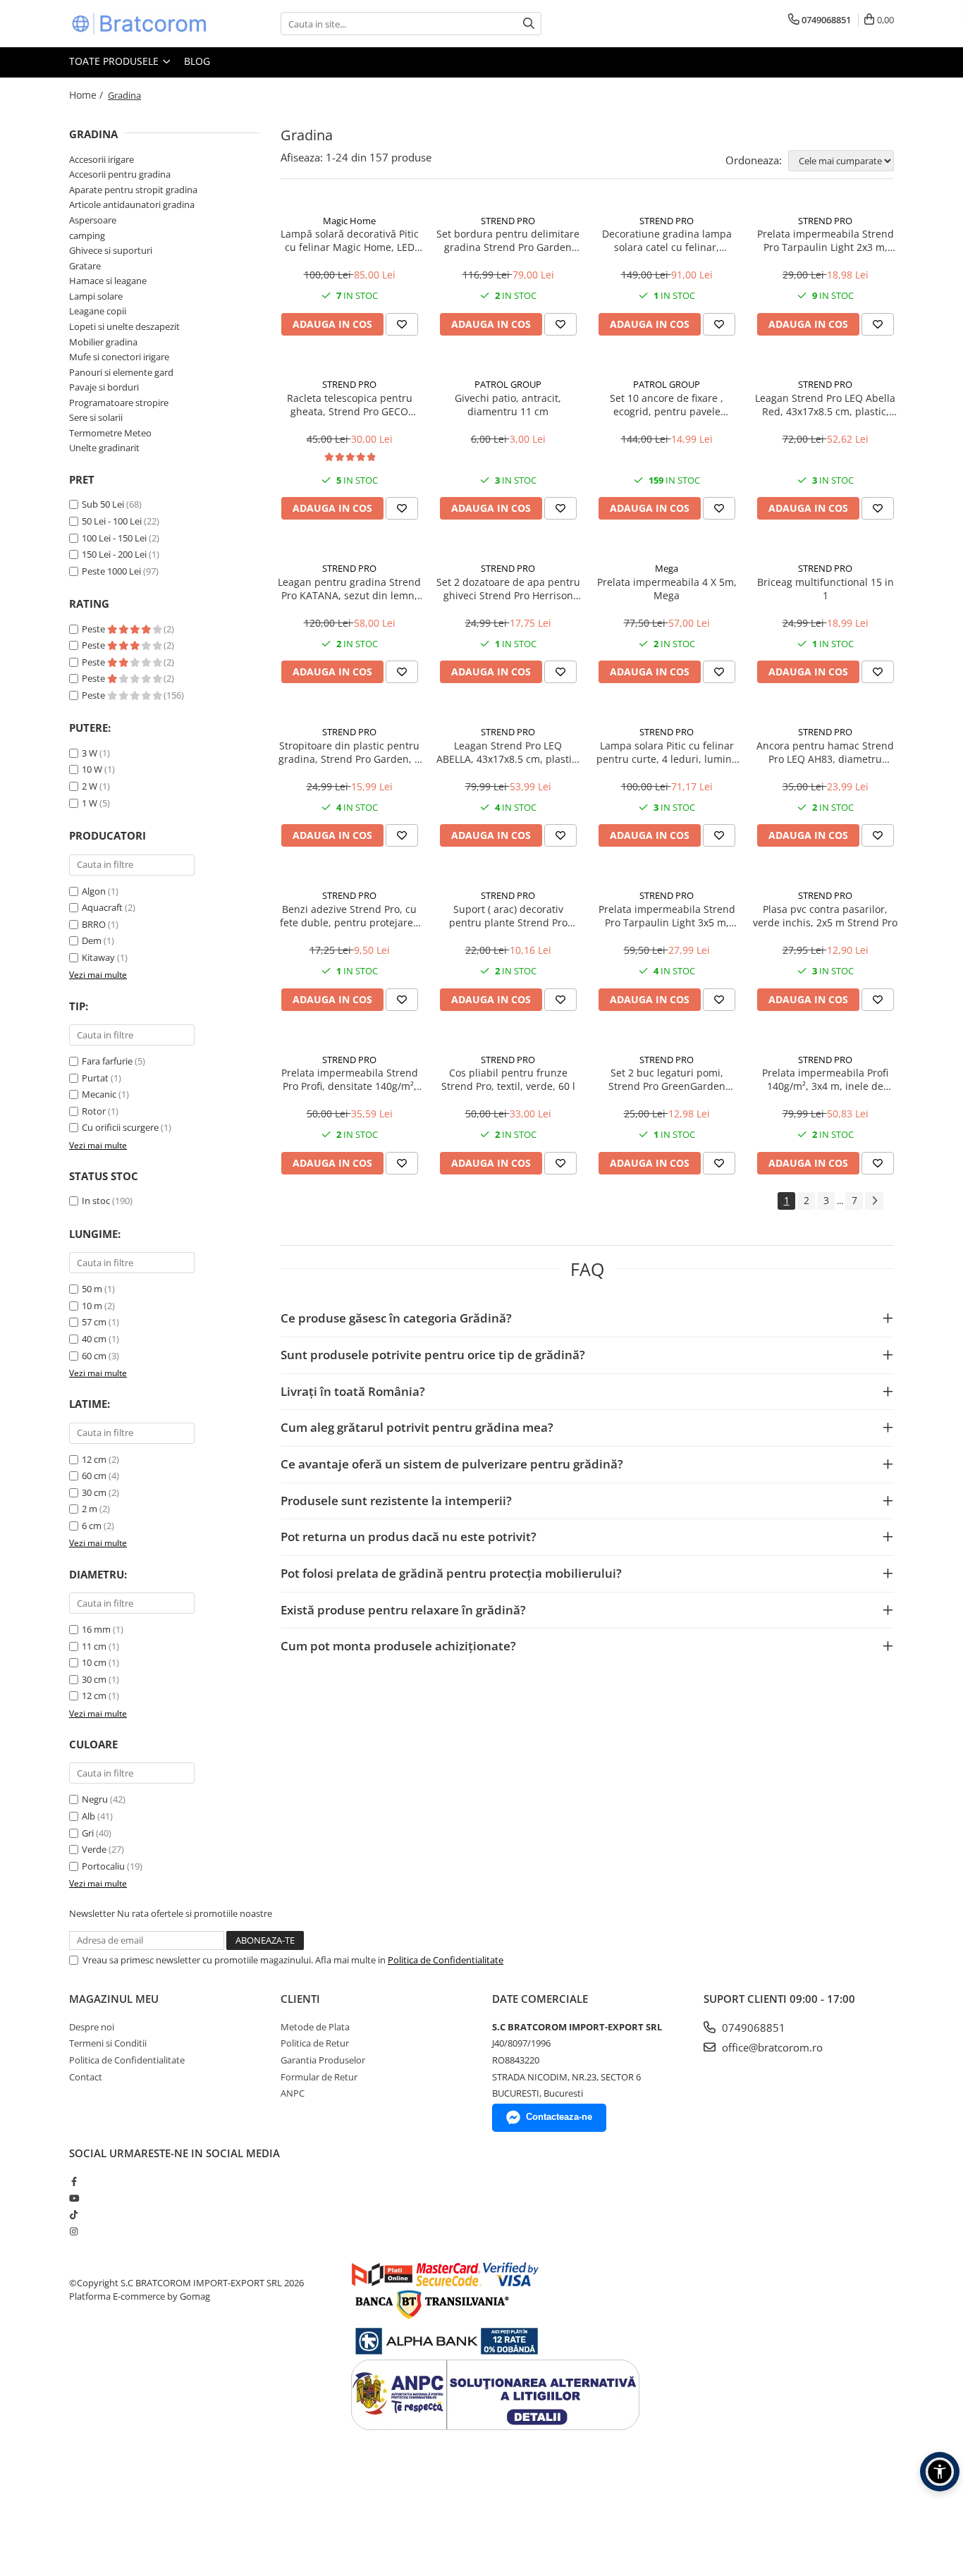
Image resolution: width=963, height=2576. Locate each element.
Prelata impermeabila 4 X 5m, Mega (667, 589)
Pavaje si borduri (104, 387)
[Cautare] (529, 24)
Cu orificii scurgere (120, 1127)
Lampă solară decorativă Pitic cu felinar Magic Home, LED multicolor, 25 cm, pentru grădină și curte (350, 240)
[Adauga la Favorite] (402, 324)
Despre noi (92, 2027)
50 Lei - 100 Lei (112, 521)
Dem (92, 940)
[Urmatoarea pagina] (874, 1201)
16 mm (96, 1629)
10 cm (94, 1662)
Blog (197, 61)
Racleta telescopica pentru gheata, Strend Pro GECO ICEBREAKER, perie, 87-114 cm (350, 405)
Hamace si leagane (108, 281)
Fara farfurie (107, 1061)
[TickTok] (74, 2214)
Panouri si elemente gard (121, 372)
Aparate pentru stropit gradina (133, 190)
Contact (86, 2077)
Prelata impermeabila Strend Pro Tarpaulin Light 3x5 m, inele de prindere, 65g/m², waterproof (667, 916)
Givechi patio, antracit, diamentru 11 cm (508, 405)
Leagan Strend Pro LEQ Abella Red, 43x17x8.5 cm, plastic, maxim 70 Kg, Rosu (825, 405)
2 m (90, 1509)
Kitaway (98, 957)
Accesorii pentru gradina (120, 174)
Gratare (85, 266)
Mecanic (99, 1094)
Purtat (95, 1078)
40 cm (94, 1339)
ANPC (293, 2093)
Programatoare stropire (119, 403)
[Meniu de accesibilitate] (940, 2472)
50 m (92, 1289)
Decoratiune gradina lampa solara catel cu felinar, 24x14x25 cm (667, 240)
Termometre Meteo (110, 433)
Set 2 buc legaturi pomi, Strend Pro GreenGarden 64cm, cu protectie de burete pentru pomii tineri (667, 1079)
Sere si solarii (96, 417)
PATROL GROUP (508, 384)
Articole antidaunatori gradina (132, 204)
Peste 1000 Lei (111, 571)
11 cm (94, 1646)
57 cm (94, 1322)
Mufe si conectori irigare (119, 357)
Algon (94, 891)
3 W (90, 753)
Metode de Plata (315, 2027)
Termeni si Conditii (108, 2043)
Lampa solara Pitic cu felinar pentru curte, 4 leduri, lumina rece (667, 752)
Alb (88, 1816)
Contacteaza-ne (559, 2117)
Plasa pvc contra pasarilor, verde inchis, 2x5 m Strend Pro (825, 916)
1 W (90, 803)
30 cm (94, 1492)
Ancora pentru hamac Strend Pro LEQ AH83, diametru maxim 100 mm (825, 752)
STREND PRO (508, 221)
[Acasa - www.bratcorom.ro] (140, 24)
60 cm (94, 1356)
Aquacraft (102, 907)
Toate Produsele (115, 61)
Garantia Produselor (323, 2060)
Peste (94, 629)
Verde (94, 1849)
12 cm (94, 1459)
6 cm (92, 1526)
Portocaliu (103, 1866)
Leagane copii (98, 311)
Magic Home (349, 221)
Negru (95, 1799)
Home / (87, 95)
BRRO (94, 924)
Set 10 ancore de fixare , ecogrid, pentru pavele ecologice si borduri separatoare (667, 405)
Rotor (94, 1111)
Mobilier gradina (103, 342)
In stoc (96, 1201)
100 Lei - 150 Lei (114, 538)
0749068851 (752, 2028)
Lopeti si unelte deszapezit (124, 326)
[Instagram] (74, 2231)
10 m (92, 1306)
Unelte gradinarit (104, 448)
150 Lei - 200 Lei (114, 554)
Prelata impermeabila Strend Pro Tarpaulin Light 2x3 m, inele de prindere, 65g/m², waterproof (826, 240)
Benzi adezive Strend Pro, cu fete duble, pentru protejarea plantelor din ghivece (349, 916)
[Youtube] (74, 2198)
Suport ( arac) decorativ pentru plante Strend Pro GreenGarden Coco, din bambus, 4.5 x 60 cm (508, 916)
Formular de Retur (319, 2077)
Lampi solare (96, 296)
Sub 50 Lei (103, 504)
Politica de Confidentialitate (446, 1960)
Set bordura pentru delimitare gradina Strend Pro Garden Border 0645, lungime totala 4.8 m (508, 240)
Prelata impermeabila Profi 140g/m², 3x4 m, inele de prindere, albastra (825, 1079)
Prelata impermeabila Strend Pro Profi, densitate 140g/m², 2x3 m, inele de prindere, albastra (350, 1079)
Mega (667, 568)
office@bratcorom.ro (771, 2047)
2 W (90, 786)
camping (87, 235)
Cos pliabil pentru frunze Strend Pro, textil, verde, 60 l (508, 1079)
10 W (92, 769)
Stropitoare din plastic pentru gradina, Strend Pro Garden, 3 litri (349, 752)
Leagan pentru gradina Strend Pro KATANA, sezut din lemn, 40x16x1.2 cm (349, 589)
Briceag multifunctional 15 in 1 (826, 589)
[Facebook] (74, 2181)
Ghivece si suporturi (111, 250)
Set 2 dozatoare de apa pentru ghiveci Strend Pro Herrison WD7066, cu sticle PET (508, 589)
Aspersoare (93, 220)
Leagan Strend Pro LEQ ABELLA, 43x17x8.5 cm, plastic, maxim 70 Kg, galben (508, 752)
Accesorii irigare (102, 159)
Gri (88, 1833)
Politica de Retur (315, 2043)
